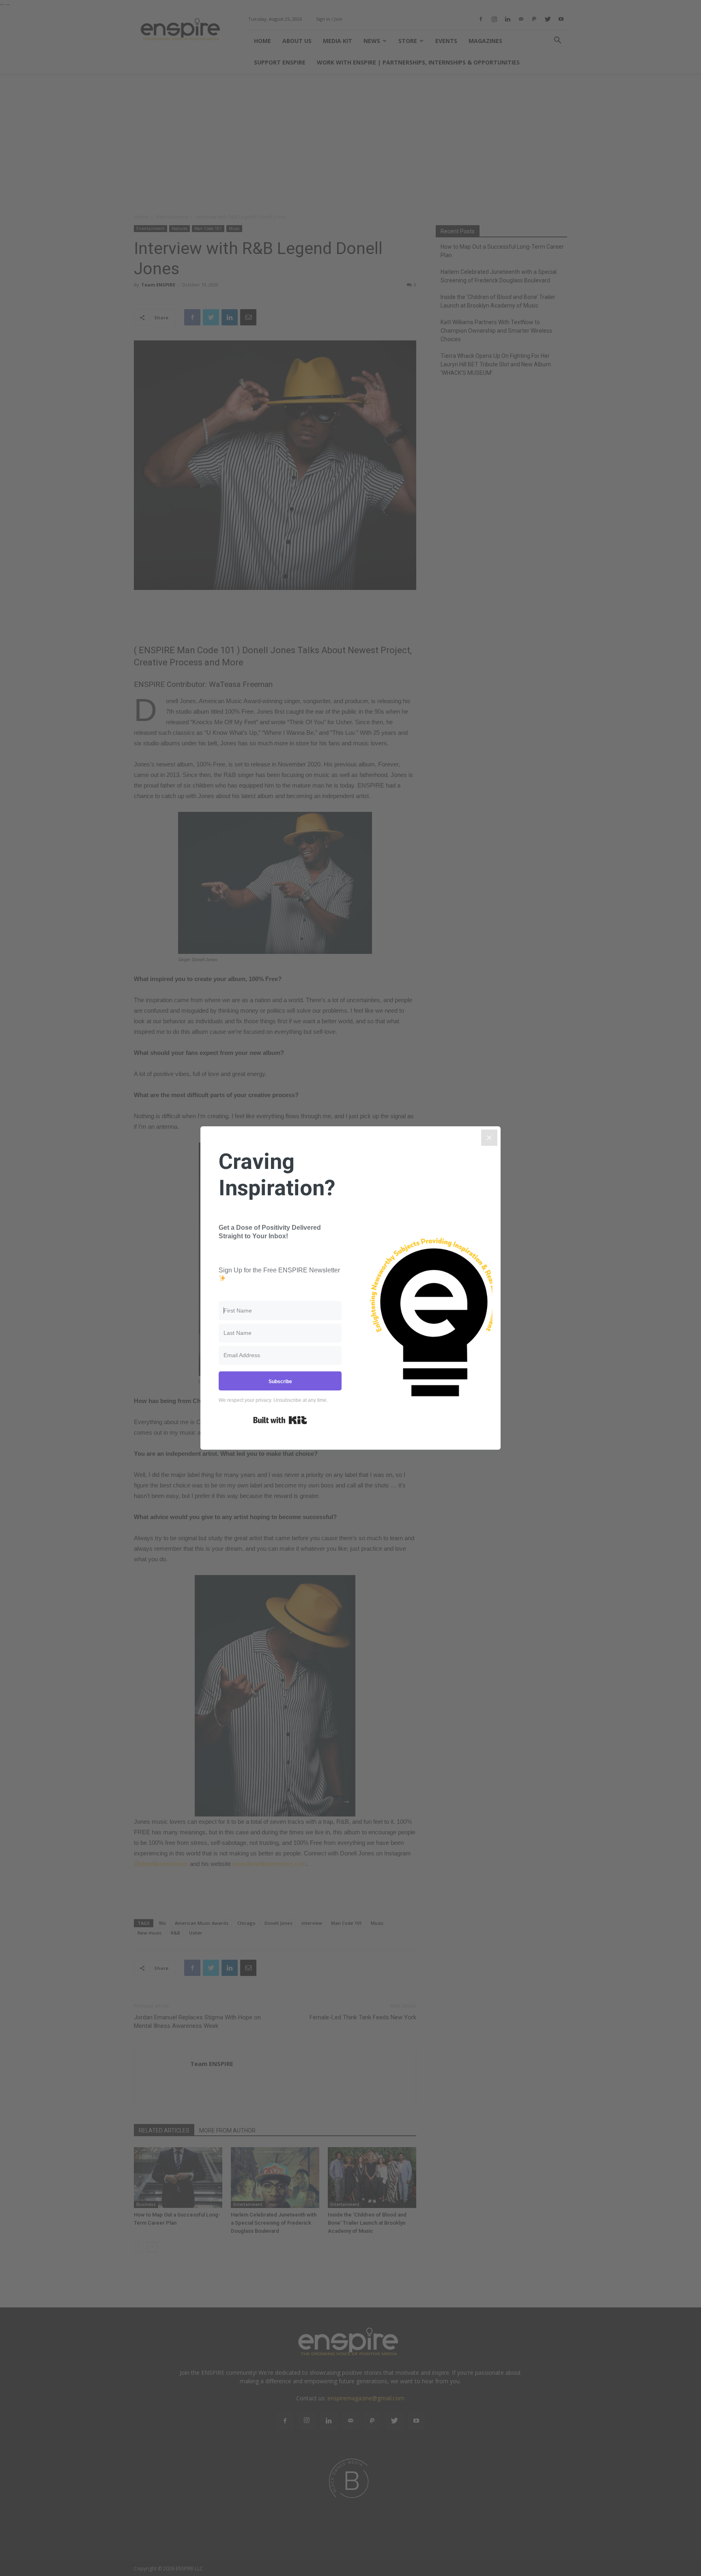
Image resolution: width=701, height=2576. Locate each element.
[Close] (489, 1138)
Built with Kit (280, 1420)
